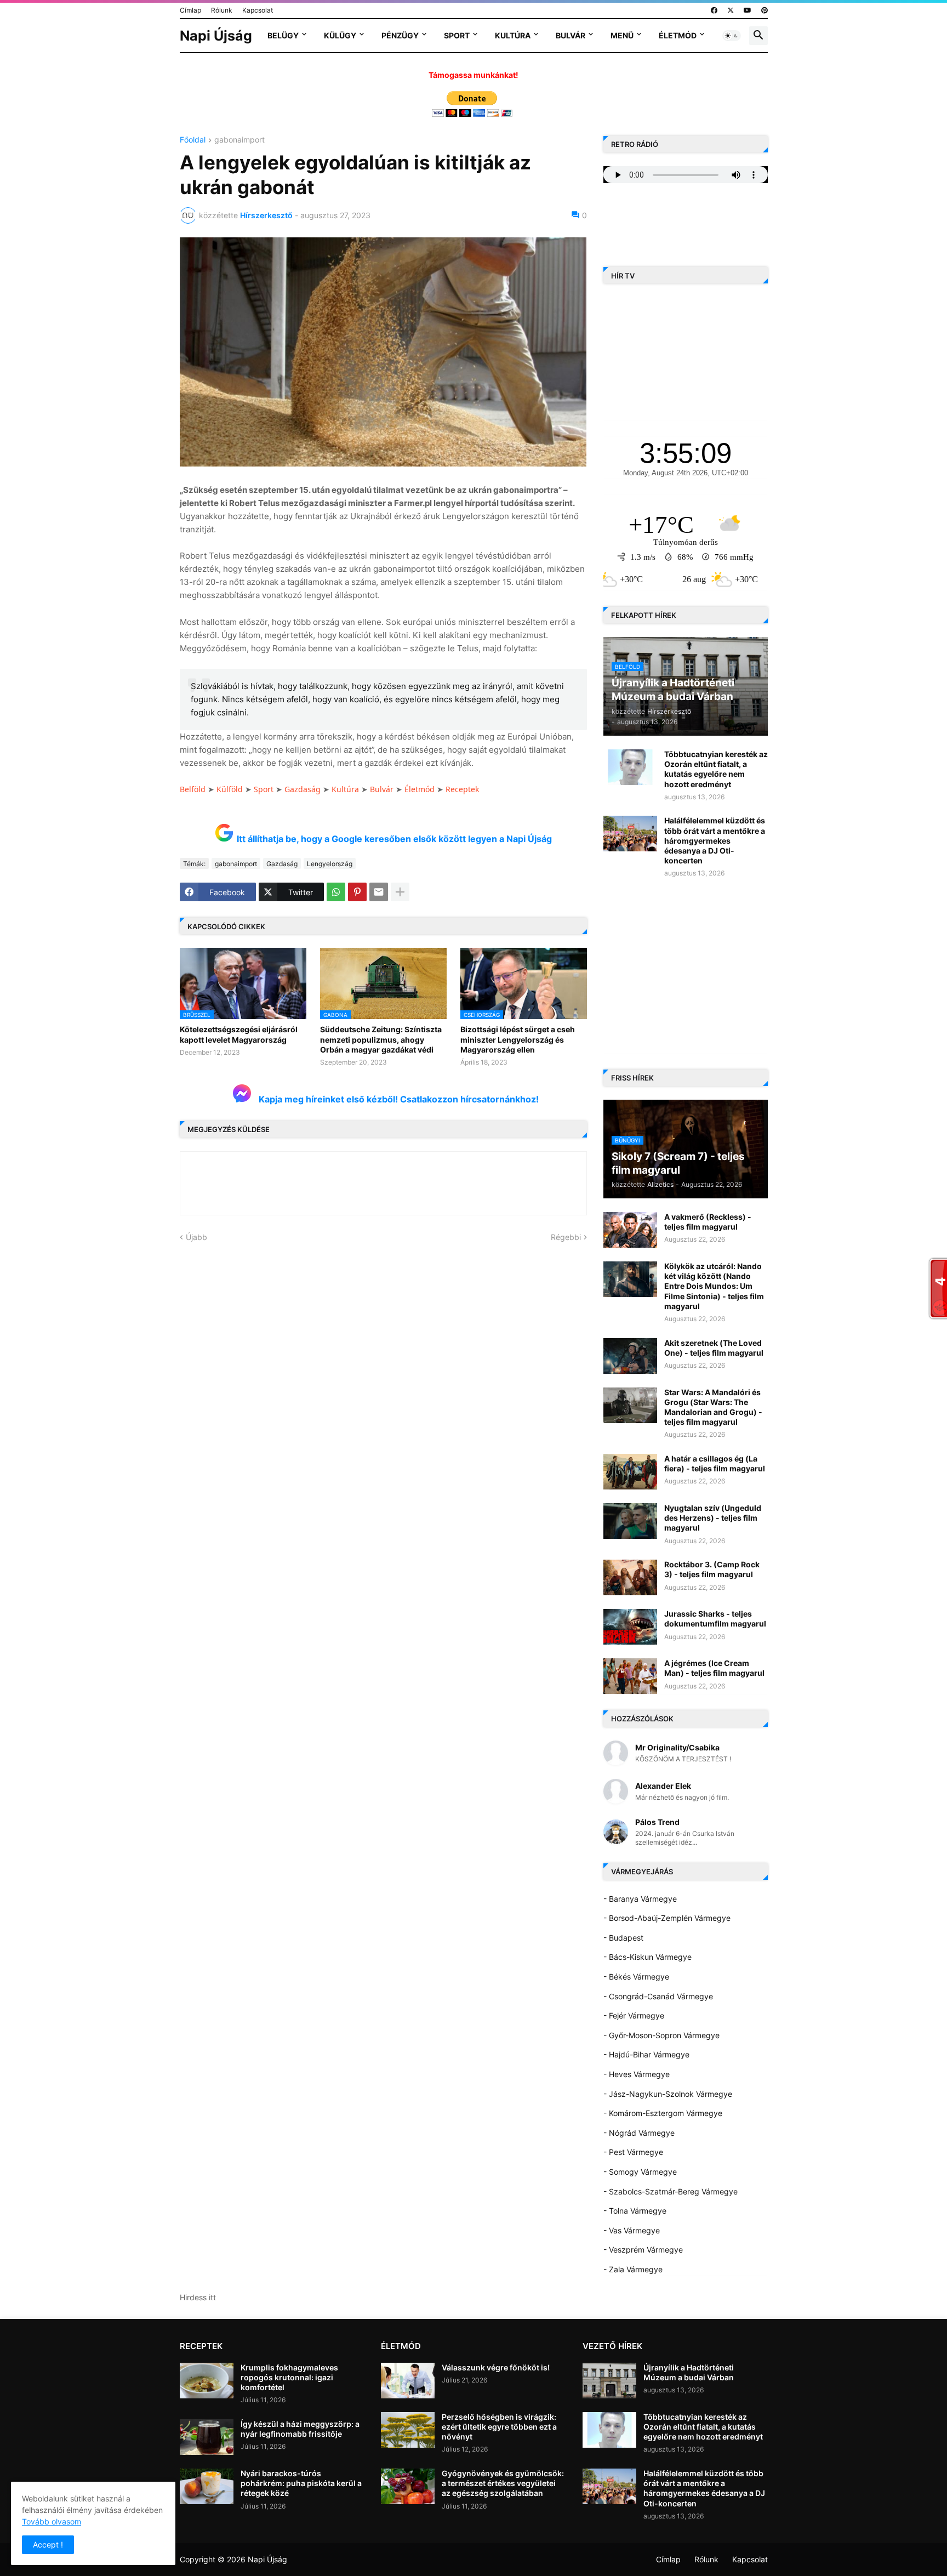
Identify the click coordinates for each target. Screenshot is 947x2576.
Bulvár (571, 35)
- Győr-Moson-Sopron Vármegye (661, 2035)
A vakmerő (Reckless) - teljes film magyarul (708, 1222)
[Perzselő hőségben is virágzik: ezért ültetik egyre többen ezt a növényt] (408, 2430)
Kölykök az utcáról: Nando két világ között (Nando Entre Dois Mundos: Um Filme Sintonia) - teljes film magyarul (714, 1286)
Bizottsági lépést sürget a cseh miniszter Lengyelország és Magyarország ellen (518, 1039)
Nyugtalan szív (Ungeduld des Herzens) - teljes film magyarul (713, 1518)
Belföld (193, 789)
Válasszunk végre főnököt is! (496, 2367)
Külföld (230, 789)
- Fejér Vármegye (634, 2015)
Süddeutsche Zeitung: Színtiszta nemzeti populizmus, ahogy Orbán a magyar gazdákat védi (381, 1039)
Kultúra (513, 35)
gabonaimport (239, 140)
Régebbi (566, 1237)
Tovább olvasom (52, 2521)
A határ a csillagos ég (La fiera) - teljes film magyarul (715, 1463)
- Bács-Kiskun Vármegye (648, 1957)
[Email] (379, 892)
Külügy (340, 35)
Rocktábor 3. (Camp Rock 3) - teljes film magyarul (712, 1569)
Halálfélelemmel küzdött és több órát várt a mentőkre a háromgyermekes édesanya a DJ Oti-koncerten (715, 840)
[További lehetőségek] (400, 892)
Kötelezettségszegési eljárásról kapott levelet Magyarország (239, 1034)
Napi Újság (216, 36)
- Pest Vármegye (633, 2152)
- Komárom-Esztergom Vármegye (663, 2113)
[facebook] (714, 10)
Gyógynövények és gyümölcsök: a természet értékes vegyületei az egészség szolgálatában (503, 2483)
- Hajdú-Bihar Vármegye (646, 2054)
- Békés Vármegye (636, 1977)
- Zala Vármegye (633, 2269)
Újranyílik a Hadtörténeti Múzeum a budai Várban (689, 2372)
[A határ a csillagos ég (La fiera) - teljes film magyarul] (630, 1472)
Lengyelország (330, 864)
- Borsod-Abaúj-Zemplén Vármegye (667, 1918)
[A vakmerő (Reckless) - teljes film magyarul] (630, 1230)
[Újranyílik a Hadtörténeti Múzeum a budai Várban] (609, 2381)
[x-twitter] (731, 10)
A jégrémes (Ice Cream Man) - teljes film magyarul (714, 1668)
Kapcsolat (258, 10)
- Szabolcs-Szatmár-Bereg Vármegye (671, 2191)
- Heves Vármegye (637, 2074)
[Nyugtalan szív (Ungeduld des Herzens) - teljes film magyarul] (630, 1521)
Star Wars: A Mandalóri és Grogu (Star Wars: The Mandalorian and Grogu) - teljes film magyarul (713, 1407)
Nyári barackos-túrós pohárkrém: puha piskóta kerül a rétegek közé (301, 2483)
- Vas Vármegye (632, 2230)
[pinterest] (765, 10)
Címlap (190, 10)
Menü (622, 35)
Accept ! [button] (48, 2544)
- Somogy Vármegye (640, 2172)
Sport (457, 35)
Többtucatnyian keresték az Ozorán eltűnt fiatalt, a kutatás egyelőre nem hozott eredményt (716, 769)
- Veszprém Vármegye (643, 2250)
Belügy (283, 35)
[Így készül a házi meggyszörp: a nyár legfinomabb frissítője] (207, 2437)
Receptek (462, 789)
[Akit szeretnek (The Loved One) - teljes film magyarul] (630, 1356)
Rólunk (222, 10)
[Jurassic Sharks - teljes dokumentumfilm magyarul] (630, 1627)
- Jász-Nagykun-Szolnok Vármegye (668, 2094)
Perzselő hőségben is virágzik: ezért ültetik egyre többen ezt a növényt (499, 2427)
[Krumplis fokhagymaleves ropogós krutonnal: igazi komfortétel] (207, 2381)
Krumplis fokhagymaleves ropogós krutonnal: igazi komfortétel (289, 2377)
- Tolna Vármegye (635, 2211)
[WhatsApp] (336, 892)
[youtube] (748, 10)
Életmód (678, 35)
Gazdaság (303, 789)
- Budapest (623, 1938)
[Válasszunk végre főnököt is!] (408, 2381)
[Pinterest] (357, 892)
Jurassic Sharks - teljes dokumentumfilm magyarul (715, 1619)
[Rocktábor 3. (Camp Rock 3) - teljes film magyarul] (630, 1577)
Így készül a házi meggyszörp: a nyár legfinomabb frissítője (300, 2429)
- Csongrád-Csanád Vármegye (658, 1996)
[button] (732, 36)
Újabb (196, 1237)
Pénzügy (400, 35)
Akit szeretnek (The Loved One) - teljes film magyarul (714, 1348)
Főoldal (193, 140)
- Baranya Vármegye (640, 1899)
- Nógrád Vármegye (639, 2133)
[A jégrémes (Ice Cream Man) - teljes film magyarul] (630, 1676)
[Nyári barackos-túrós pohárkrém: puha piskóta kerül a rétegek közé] (207, 2486)
